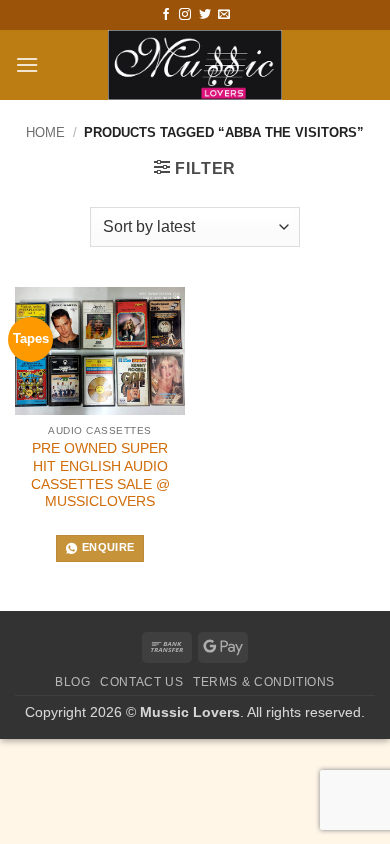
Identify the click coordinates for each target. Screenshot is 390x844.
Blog (72, 682)
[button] (27, 64)
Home (45, 132)
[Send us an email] (224, 15)
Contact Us (141, 682)
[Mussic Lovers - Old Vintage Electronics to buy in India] (195, 65)
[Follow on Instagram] (185, 15)
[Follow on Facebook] (166, 15)
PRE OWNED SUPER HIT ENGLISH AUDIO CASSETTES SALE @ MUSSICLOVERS (100, 475)
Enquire (108, 547)
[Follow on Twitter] (205, 15)
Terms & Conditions (264, 682)
